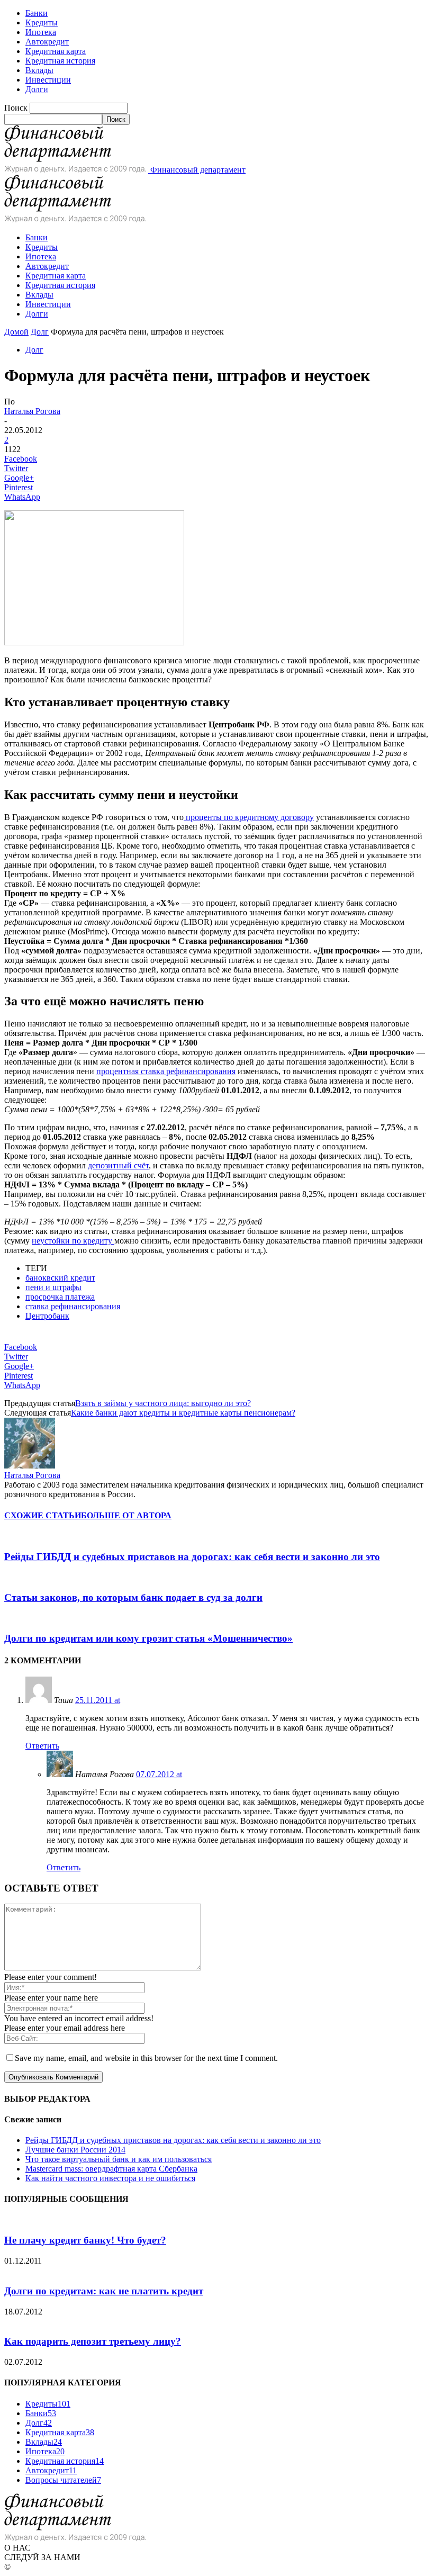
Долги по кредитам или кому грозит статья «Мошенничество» (148, 1638)
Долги (37, 89)
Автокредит (47, 42)
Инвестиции (48, 80)
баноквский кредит (60, 1278)
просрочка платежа (60, 1297)
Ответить (42, 1746)
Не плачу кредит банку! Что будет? (85, 2240)
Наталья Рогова (32, 411)
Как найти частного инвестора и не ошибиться (110, 2178)
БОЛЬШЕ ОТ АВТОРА (126, 1515)
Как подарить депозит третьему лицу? (93, 2341)
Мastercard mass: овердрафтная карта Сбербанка (111, 2169)
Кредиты (42, 22)
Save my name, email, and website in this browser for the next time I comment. (146, 2058)
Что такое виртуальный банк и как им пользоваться (119, 2159)
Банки (37, 13)
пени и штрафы (53, 1287)
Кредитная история (60, 61)
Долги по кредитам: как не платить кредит (104, 2291)
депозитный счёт (118, 1165)
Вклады (39, 70)
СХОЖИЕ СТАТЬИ (43, 1515)
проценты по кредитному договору (249, 817)
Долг (40, 332)
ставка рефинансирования (73, 1306)
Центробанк (47, 1316)
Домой (16, 332)
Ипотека (41, 32)
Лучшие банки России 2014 (75, 2150)
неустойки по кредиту (73, 1241)
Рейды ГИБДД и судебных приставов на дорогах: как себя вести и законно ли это (192, 1557)
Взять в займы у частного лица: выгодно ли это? (163, 1403)
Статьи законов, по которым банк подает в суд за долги (133, 1597)
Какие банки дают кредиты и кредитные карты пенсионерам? (183, 1413)
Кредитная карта (56, 51)
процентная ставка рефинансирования (166, 1071)
